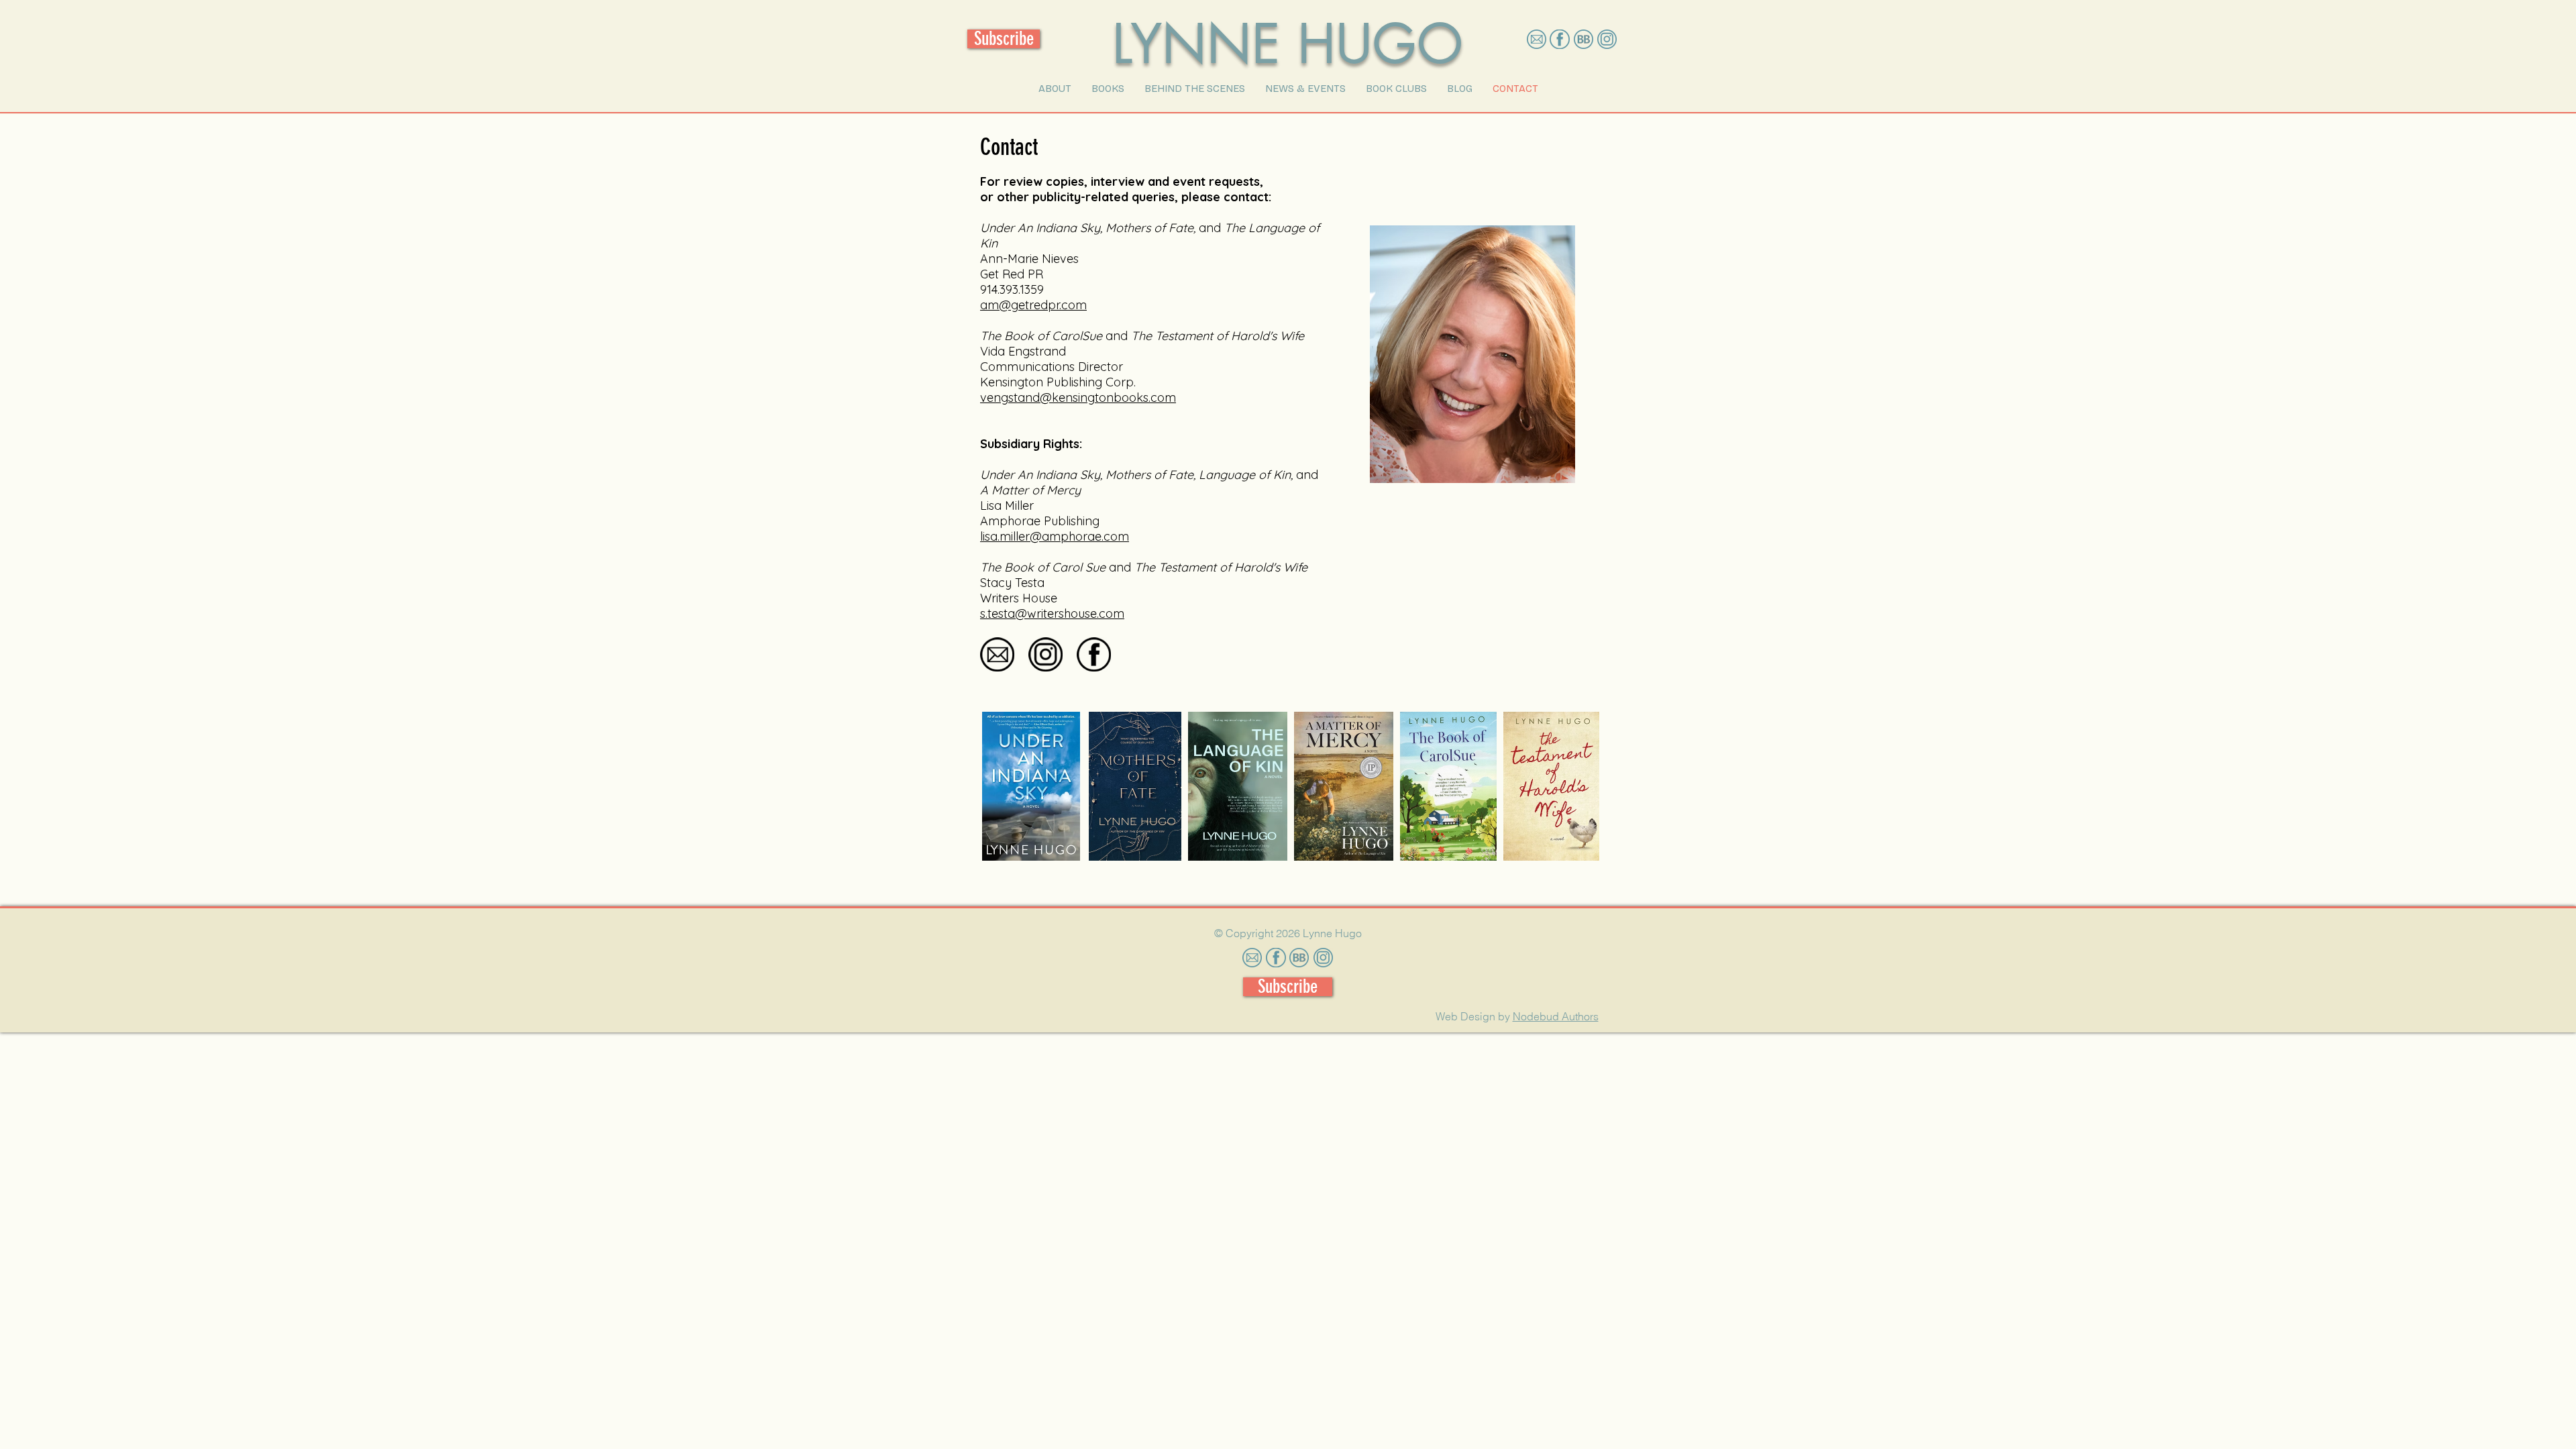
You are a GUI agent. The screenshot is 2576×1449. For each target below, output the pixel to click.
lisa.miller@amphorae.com (1055, 536)
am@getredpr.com (1033, 305)
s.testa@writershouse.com (1052, 613)
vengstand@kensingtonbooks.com (1078, 397)
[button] (1055, 89)
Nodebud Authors (1556, 1016)
